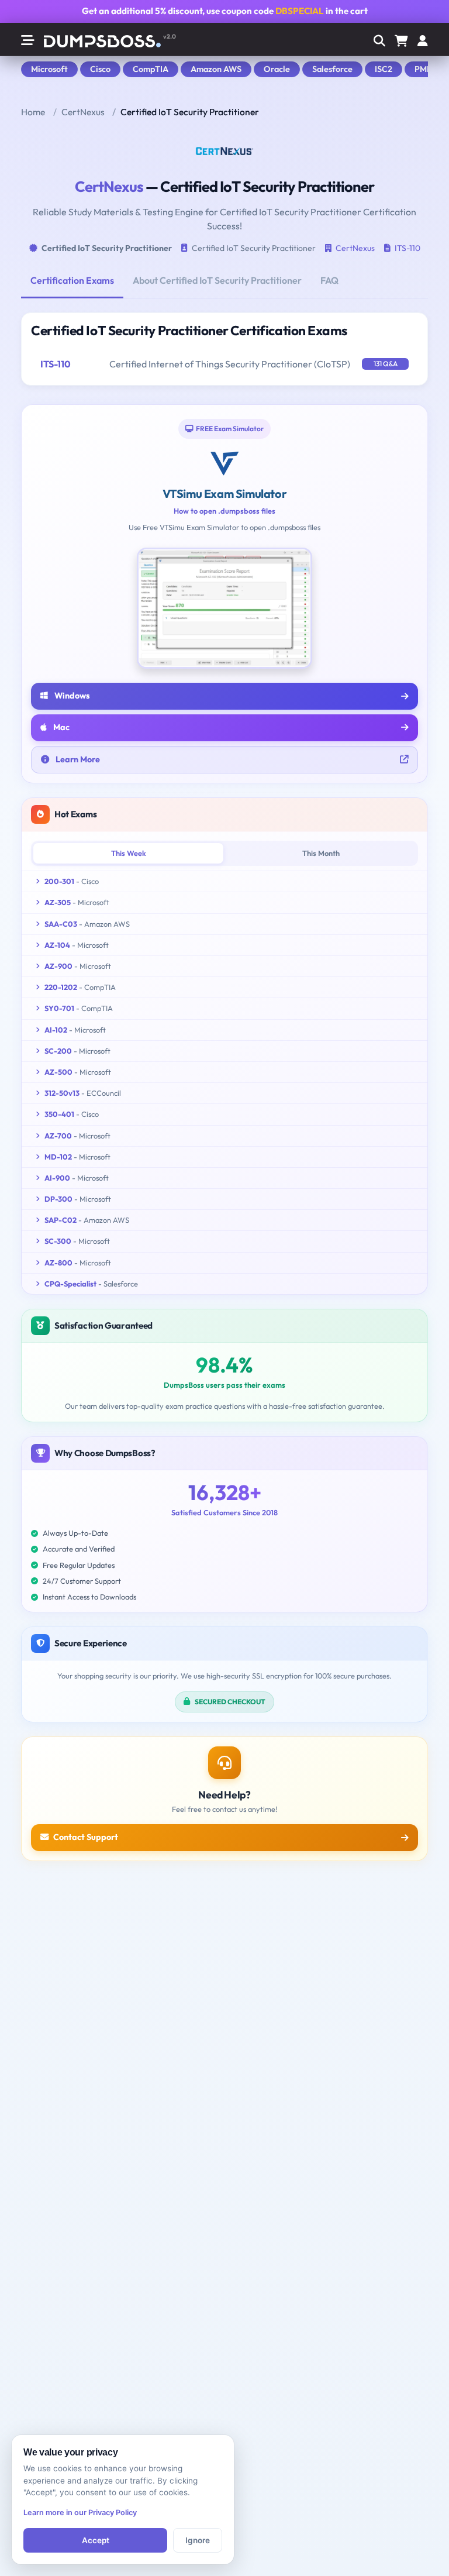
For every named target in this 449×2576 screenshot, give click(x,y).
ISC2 (384, 69)
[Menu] (423, 42)
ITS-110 (407, 248)
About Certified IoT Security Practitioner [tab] (217, 280)
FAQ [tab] (329, 280)
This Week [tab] (129, 853)
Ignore (198, 2540)
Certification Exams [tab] (72, 280)
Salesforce (332, 69)
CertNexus (83, 112)
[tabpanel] (224, 349)
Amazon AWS (216, 69)
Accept (96, 2540)
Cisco (100, 69)
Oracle (277, 69)
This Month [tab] (321, 853)
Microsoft (49, 69)
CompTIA (151, 69)
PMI (422, 69)
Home (33, 112)
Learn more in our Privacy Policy (80, 2513)
